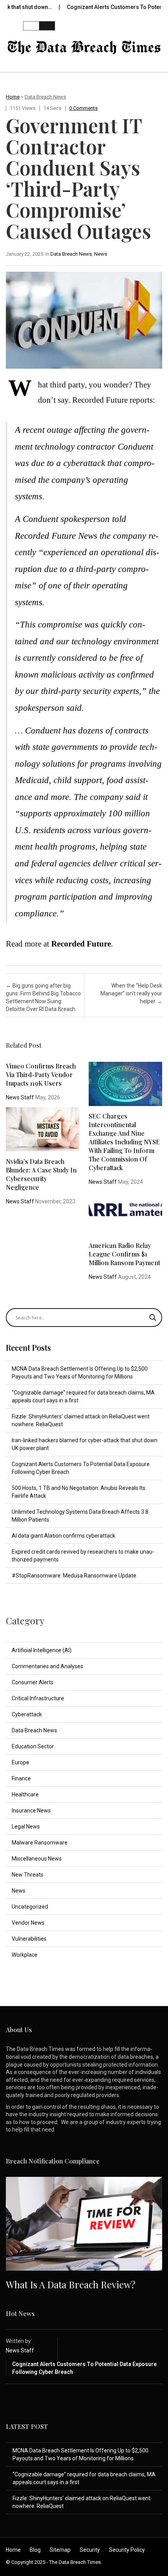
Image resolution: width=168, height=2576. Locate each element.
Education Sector (33, 1746)
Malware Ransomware (40, 1843)
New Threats (28, 1875)
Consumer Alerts (33, 1682)
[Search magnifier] (153, 1318)
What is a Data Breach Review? (71, 2284)
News (101, 254)
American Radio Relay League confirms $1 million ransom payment (124, 1254)
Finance (21, 1778)
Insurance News (31, 1811)
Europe (21, 1762)
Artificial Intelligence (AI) (42, 1650)
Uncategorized (30, 1907)
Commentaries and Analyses (47, 1666)
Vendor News (28, 1923)
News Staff (20, 1097)
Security (90, 2550)
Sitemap (60, 2550)
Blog (35, 2550)
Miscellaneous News (37, 1859)
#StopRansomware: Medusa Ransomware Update (74, 1576)
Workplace (25, 1955)
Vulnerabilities (29, 1939)
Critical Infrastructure (38, 1698)
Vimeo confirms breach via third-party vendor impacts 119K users (41, 1075)
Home (13, 97)
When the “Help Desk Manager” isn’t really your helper (131, 993)
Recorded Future (81, 944)
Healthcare (25, 1794)
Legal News (26, 1827)
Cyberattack (27, 1714)
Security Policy (127, 2550)
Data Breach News (45, 97)
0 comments (83, 108)
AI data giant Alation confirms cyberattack (63, 1536)
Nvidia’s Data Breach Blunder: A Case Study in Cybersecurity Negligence (41, 1174)
